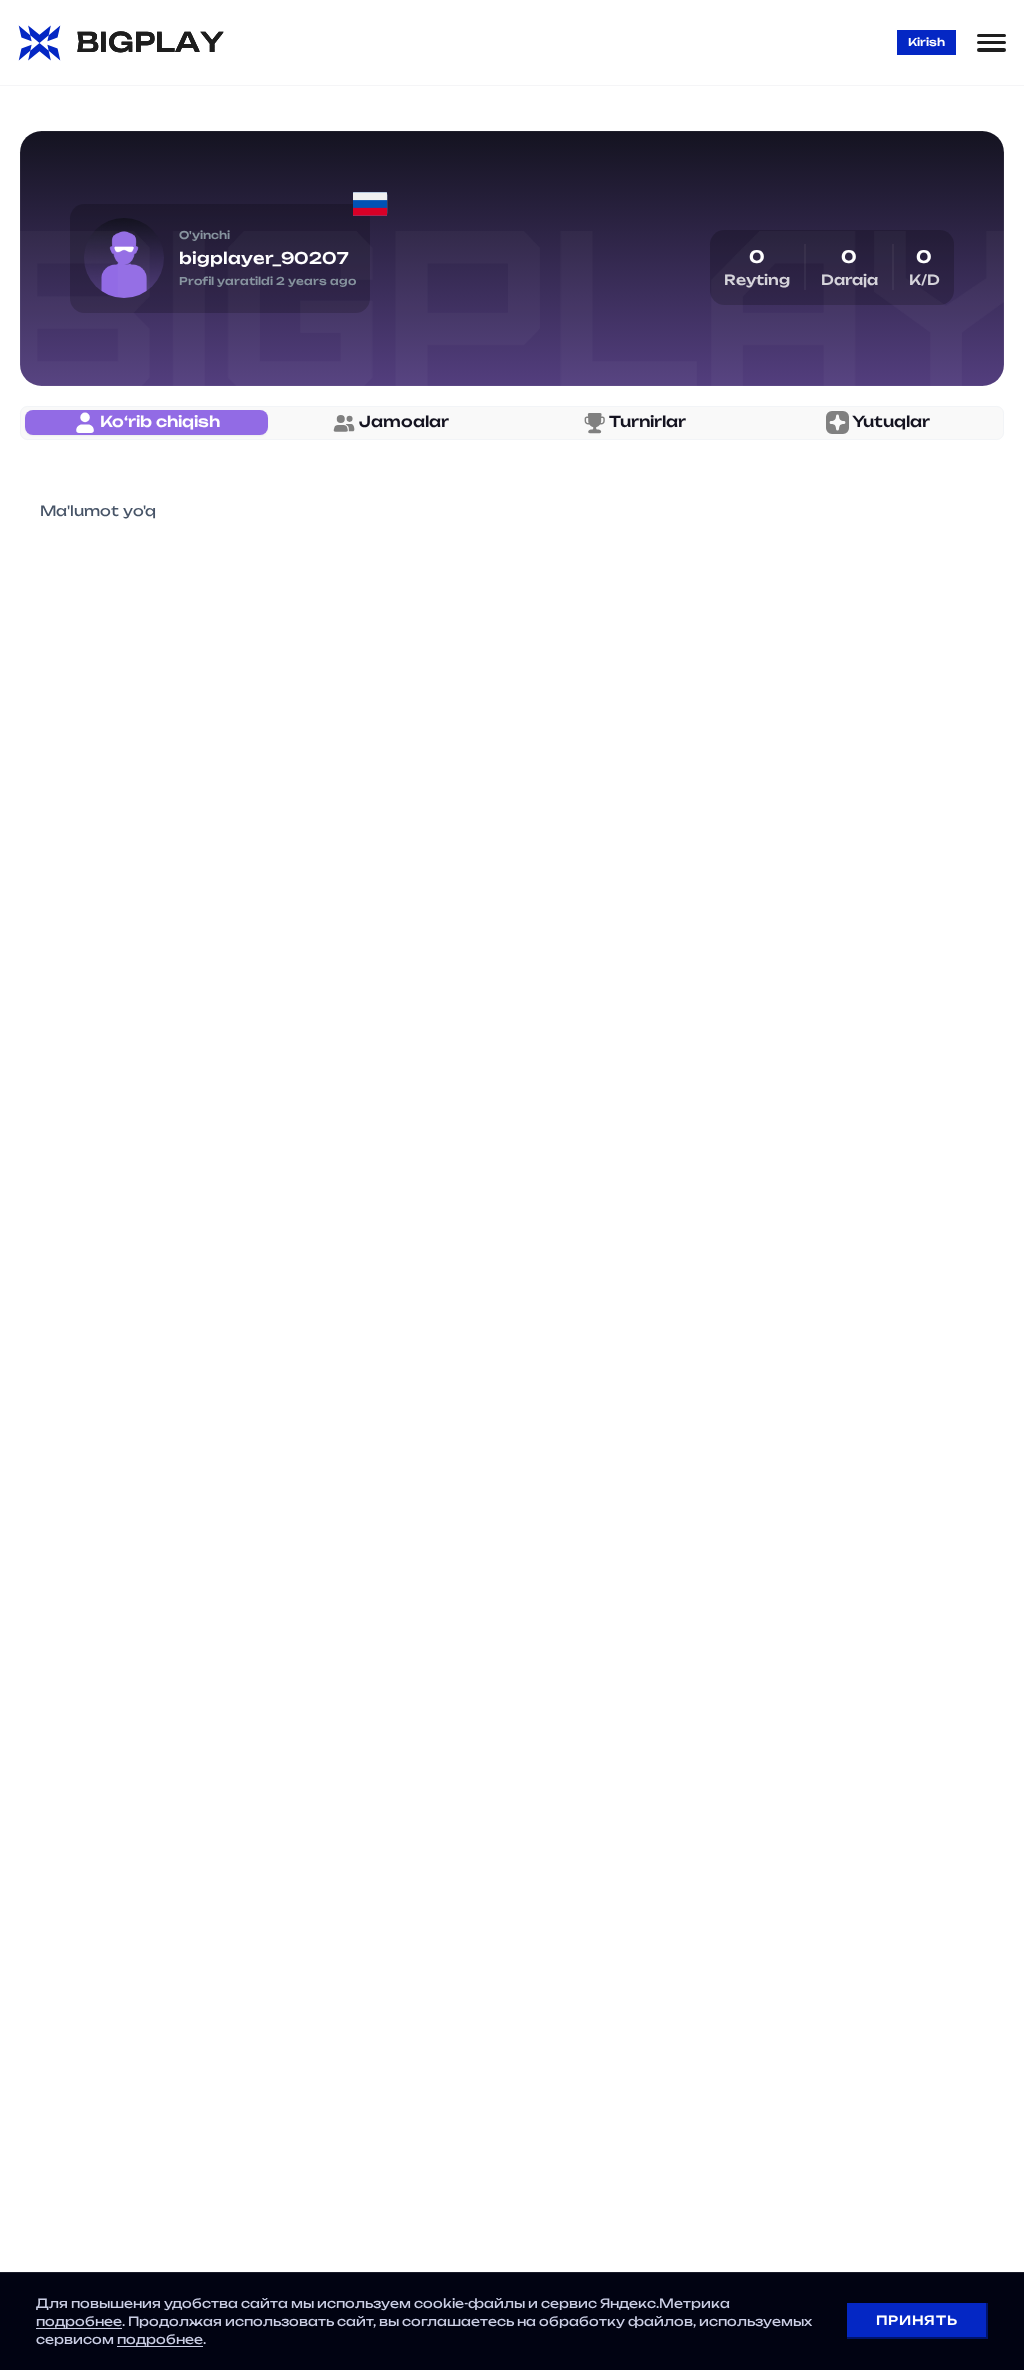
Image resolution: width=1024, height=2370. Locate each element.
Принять (916, 2320)
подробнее (79, 2321)
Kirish (926, 42)
